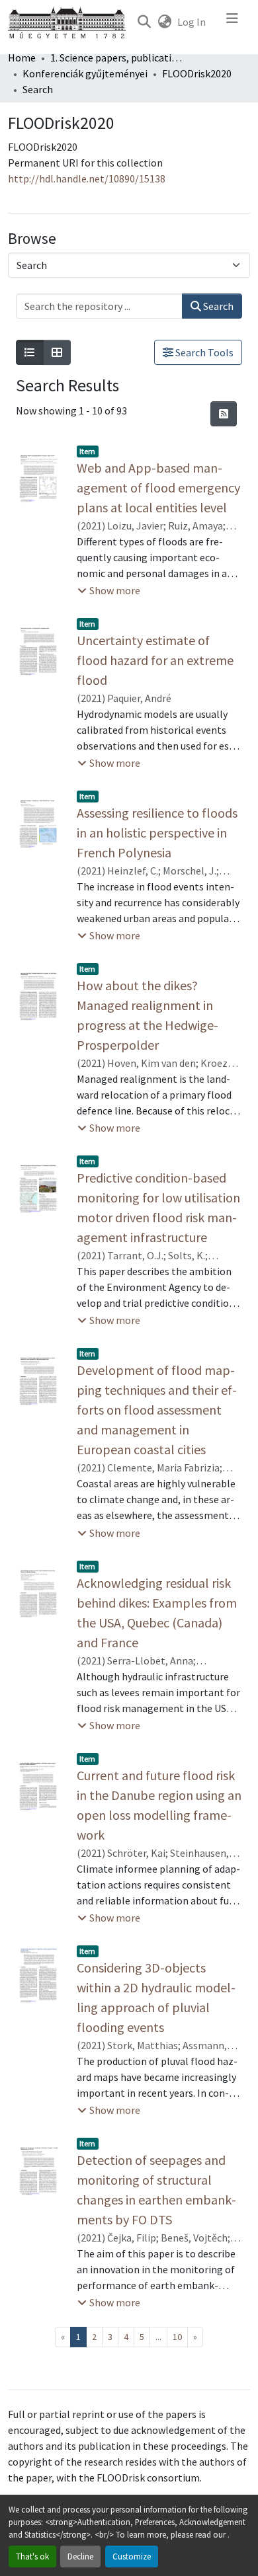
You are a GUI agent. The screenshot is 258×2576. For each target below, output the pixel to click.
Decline (80, 2556)
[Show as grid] (57, 352)
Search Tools (203, 352)
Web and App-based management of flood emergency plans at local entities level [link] (158, 488)
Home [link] (22, 58)
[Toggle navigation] (232, 22)
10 (177, 2337)
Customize (132, 2556)
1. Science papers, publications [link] (116, 58)
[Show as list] (30, 352)
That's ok (32, 2556)
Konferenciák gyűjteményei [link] (85, 73)
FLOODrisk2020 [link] (197, 73)
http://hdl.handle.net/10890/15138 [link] (87, 178)
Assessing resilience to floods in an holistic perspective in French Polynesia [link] (157, 833)
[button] (144, 22)
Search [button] (217, 306)
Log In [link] (192, 22)
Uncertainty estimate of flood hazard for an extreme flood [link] (155, 660)
